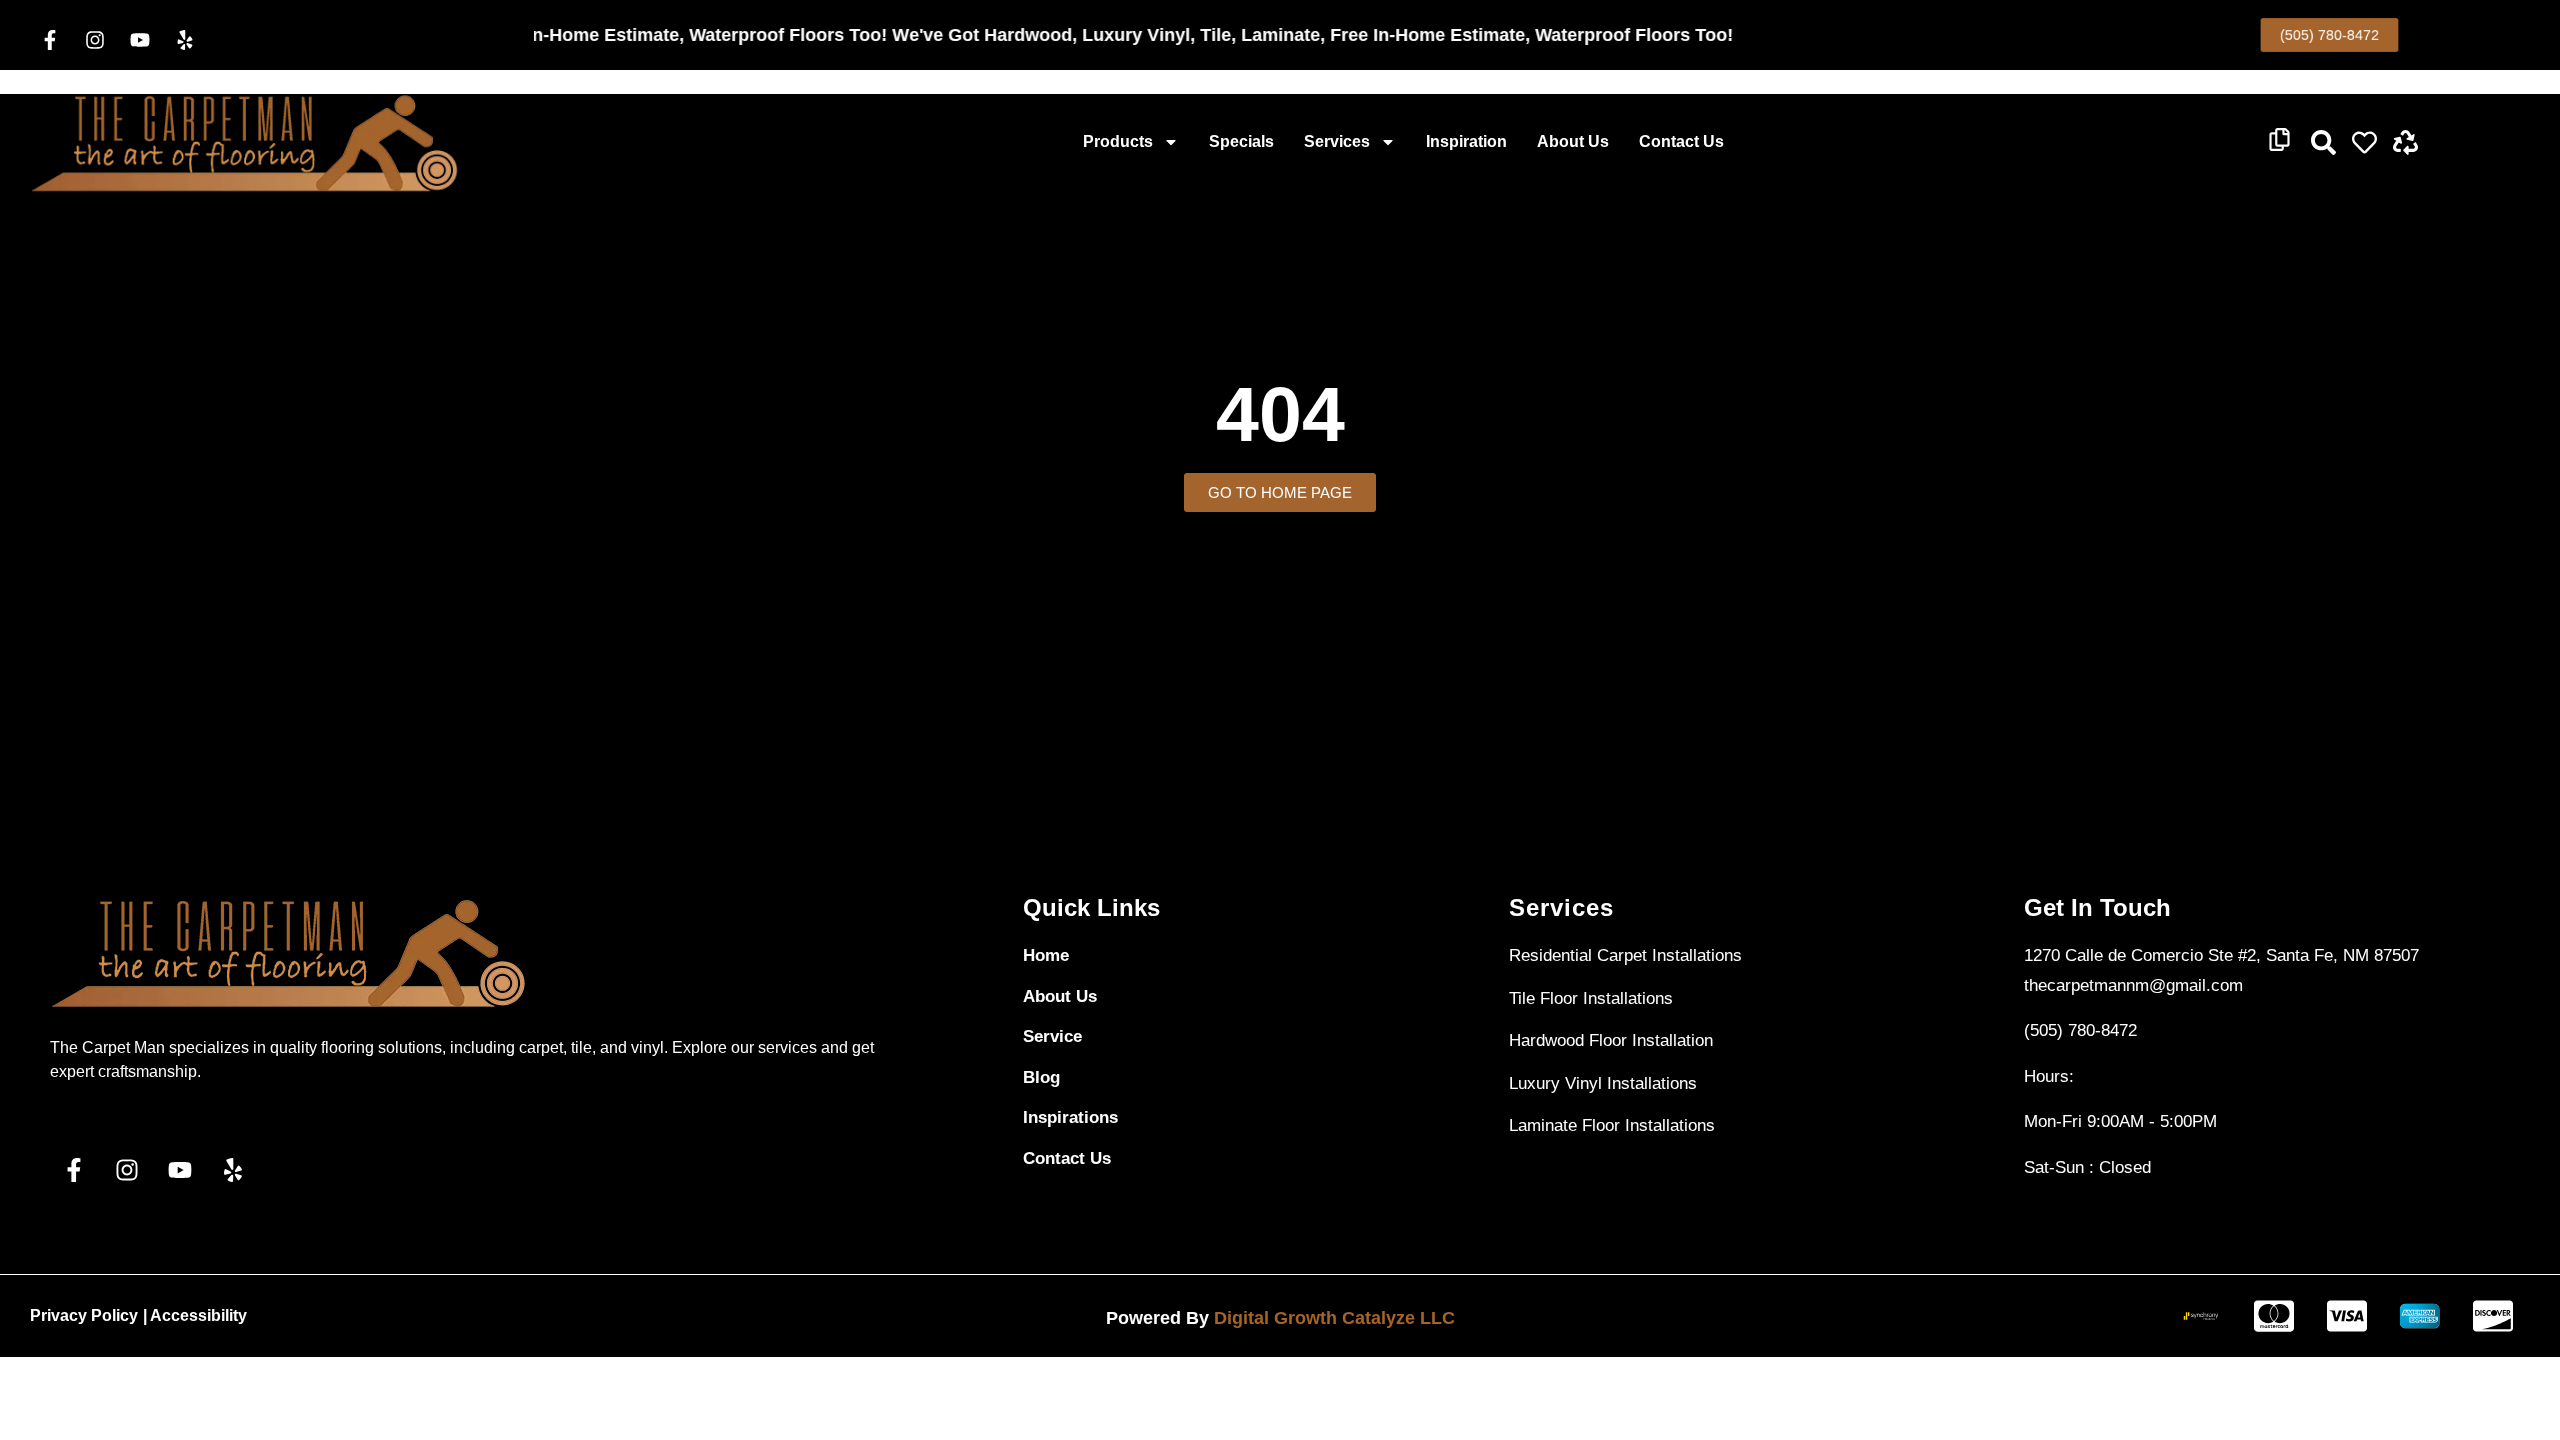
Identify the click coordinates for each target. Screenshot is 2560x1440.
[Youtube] (140, 40)
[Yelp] (185, 40)
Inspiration (1466, 141)
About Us (1573, 141)
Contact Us (1681, 141)
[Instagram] (95, 40)
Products (1118, 141)
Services (1337, 141)
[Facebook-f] (50, 40)
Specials (1241, 141)
